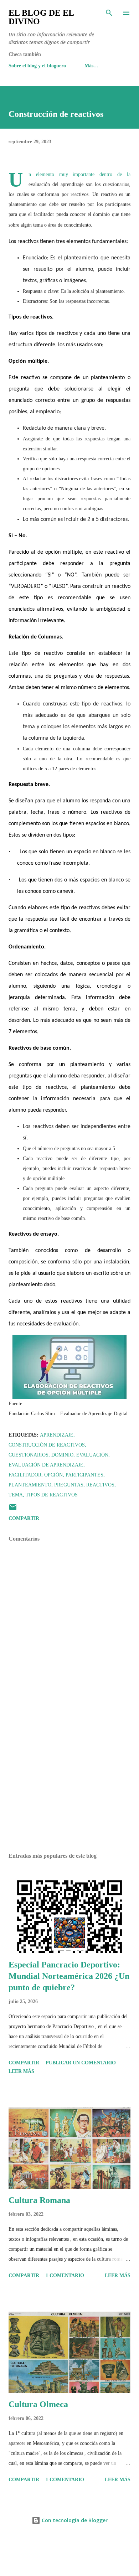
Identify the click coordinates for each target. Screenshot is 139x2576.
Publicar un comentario (81, 2063)
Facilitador (25, 1475)
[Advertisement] (69, 1780)
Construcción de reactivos (47, 1445)
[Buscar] (109, 13)
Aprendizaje (57, 1435)
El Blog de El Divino (41, 17)
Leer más (21, 2071)
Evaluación (92, 1455)
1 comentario (65, 2275)
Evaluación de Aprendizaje (46, 1465)
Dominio (62, 1455)
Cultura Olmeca (38, 2404)
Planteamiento (30, 1485)
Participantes (84, 1475)
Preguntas (69, 1485)
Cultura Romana (39, 2200)
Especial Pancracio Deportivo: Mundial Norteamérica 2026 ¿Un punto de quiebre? (69, 1976)
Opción (53, 1475)
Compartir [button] (24, 1518)
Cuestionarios (29, 1455)
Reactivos (100, 1485)
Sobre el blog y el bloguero (37, 66)
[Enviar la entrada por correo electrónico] (13, 1510)
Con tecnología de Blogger (74, 2520)
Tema (16, 1495)
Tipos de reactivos (52, 1495)
